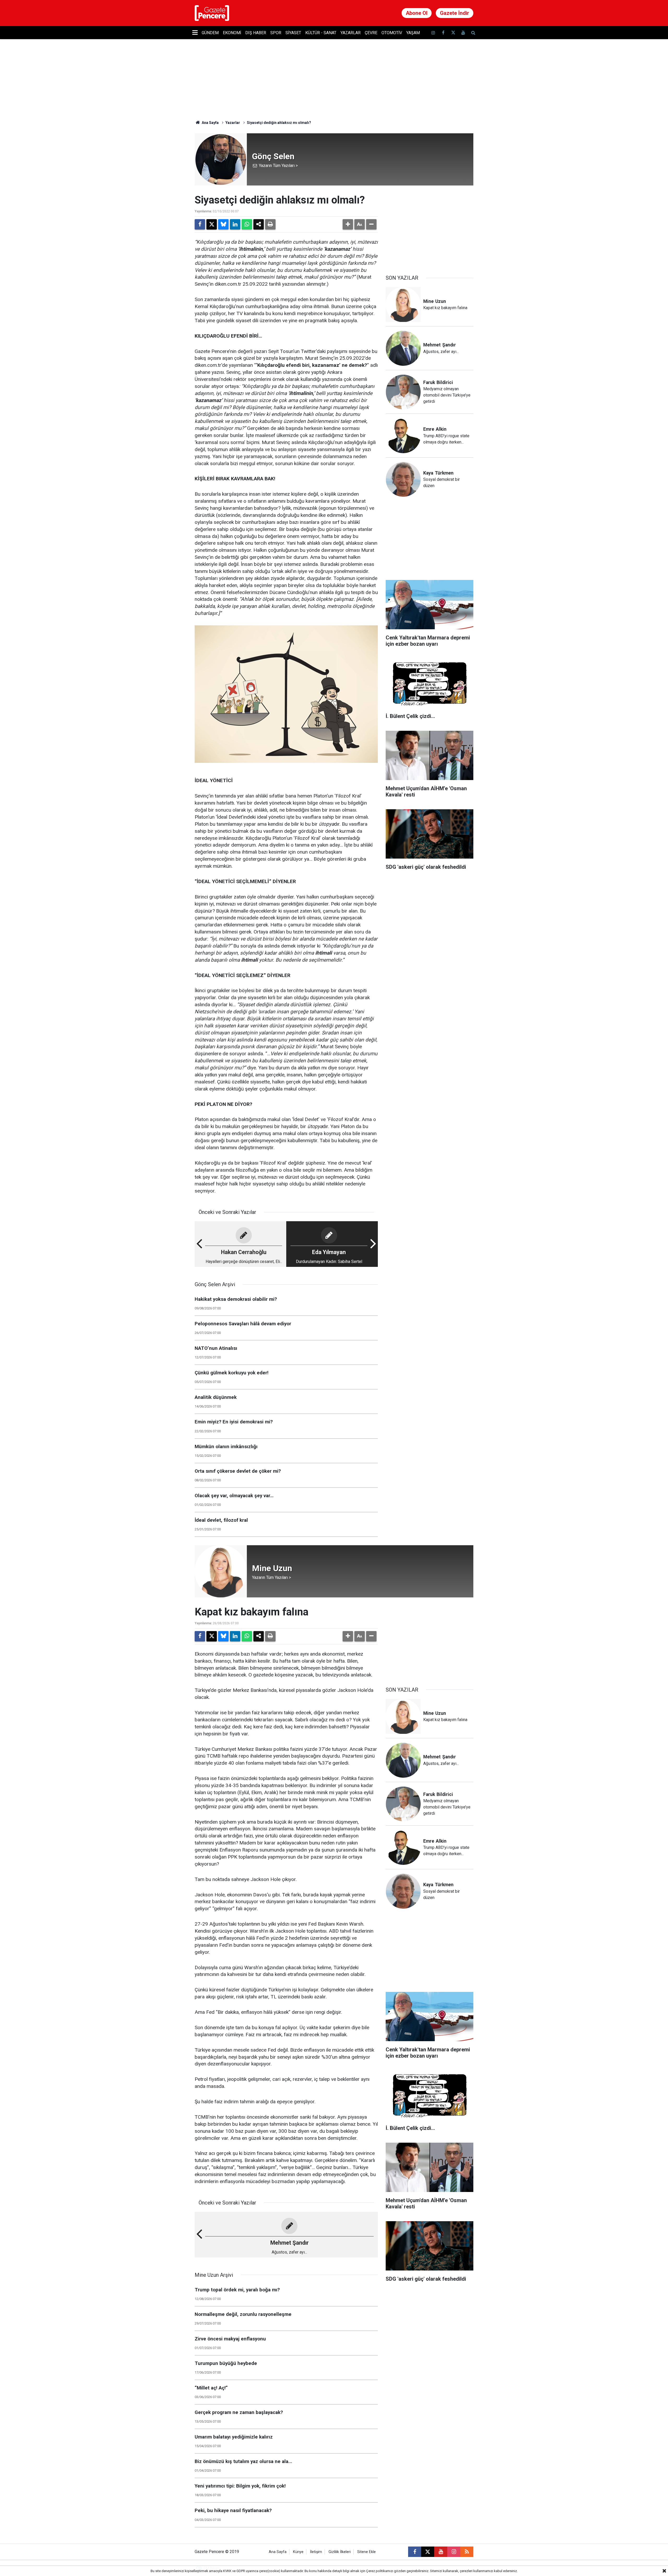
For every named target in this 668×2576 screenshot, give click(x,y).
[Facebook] (200, 224)
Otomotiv (392, 33)
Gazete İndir (455, 13)
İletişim (316, 2552)
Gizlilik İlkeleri (340, 2552)
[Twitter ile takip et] (453, 33)
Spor (276, 33)
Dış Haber (256, 33)
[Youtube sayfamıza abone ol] (463, 33)
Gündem (210, 33)
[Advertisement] (430, 226)
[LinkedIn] (235, 224)
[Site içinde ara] (473, 33)
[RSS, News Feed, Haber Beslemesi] (467, 2552)
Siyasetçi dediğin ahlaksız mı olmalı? (279, 123)
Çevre (371, 33)
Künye (298, 2552)
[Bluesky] (223, 224)
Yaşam (413, 33)
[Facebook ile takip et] (443, 33)
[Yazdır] (270, 224)
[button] (348, 224)
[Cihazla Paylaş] (259, 224)
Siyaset (293, 33)
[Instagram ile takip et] (454, 2552)
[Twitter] (212, 224)
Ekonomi (232, 33)
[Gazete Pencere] (212, 13)
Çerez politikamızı (380, 2571)
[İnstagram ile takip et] (433, 33)
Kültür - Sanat (321, 33)
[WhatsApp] (247, 224)
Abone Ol (417, 13)
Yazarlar (351, 33)
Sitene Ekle (366, 2552)
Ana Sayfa (210, 123)
